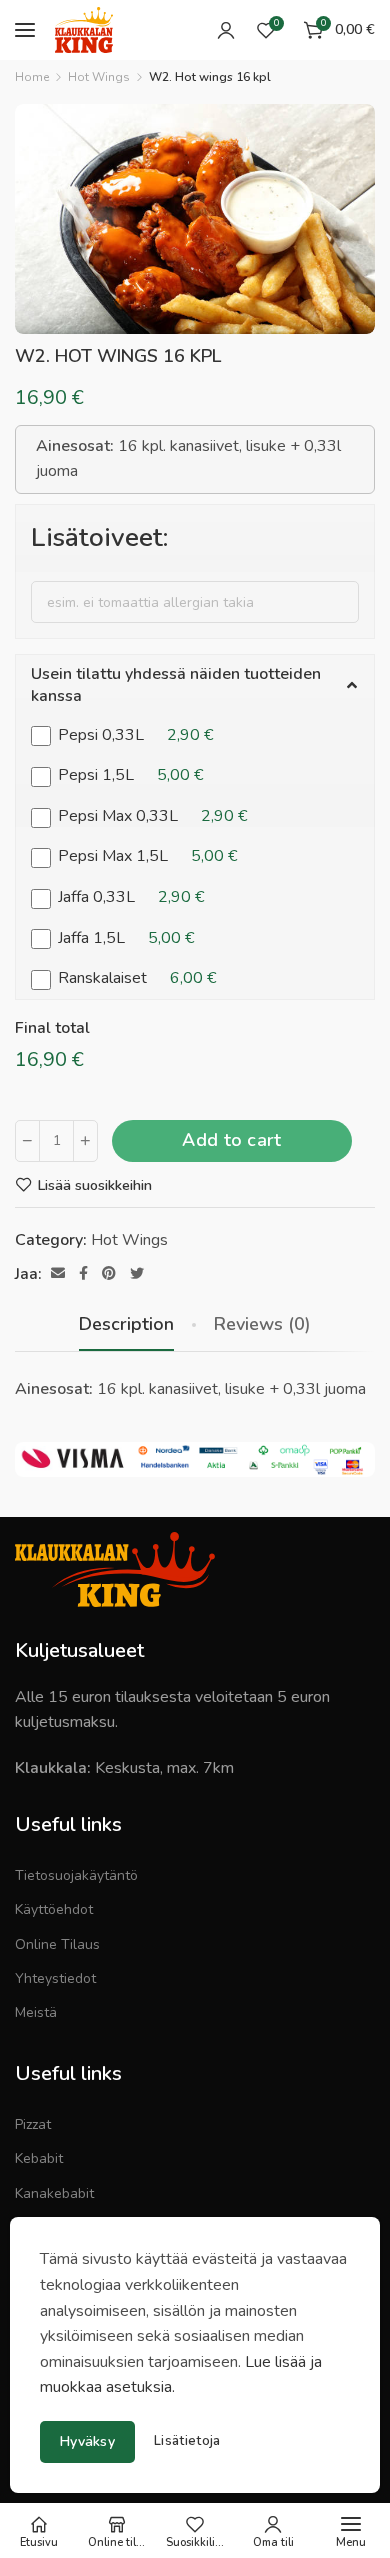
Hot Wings (99, 77)
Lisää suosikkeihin (94, 1184)
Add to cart (231, 1140)
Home (32, 77)
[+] (85, 1141)
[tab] (126, 1325)
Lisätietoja (187, 2442)
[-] (27, 1141)
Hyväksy (87, 2441)
